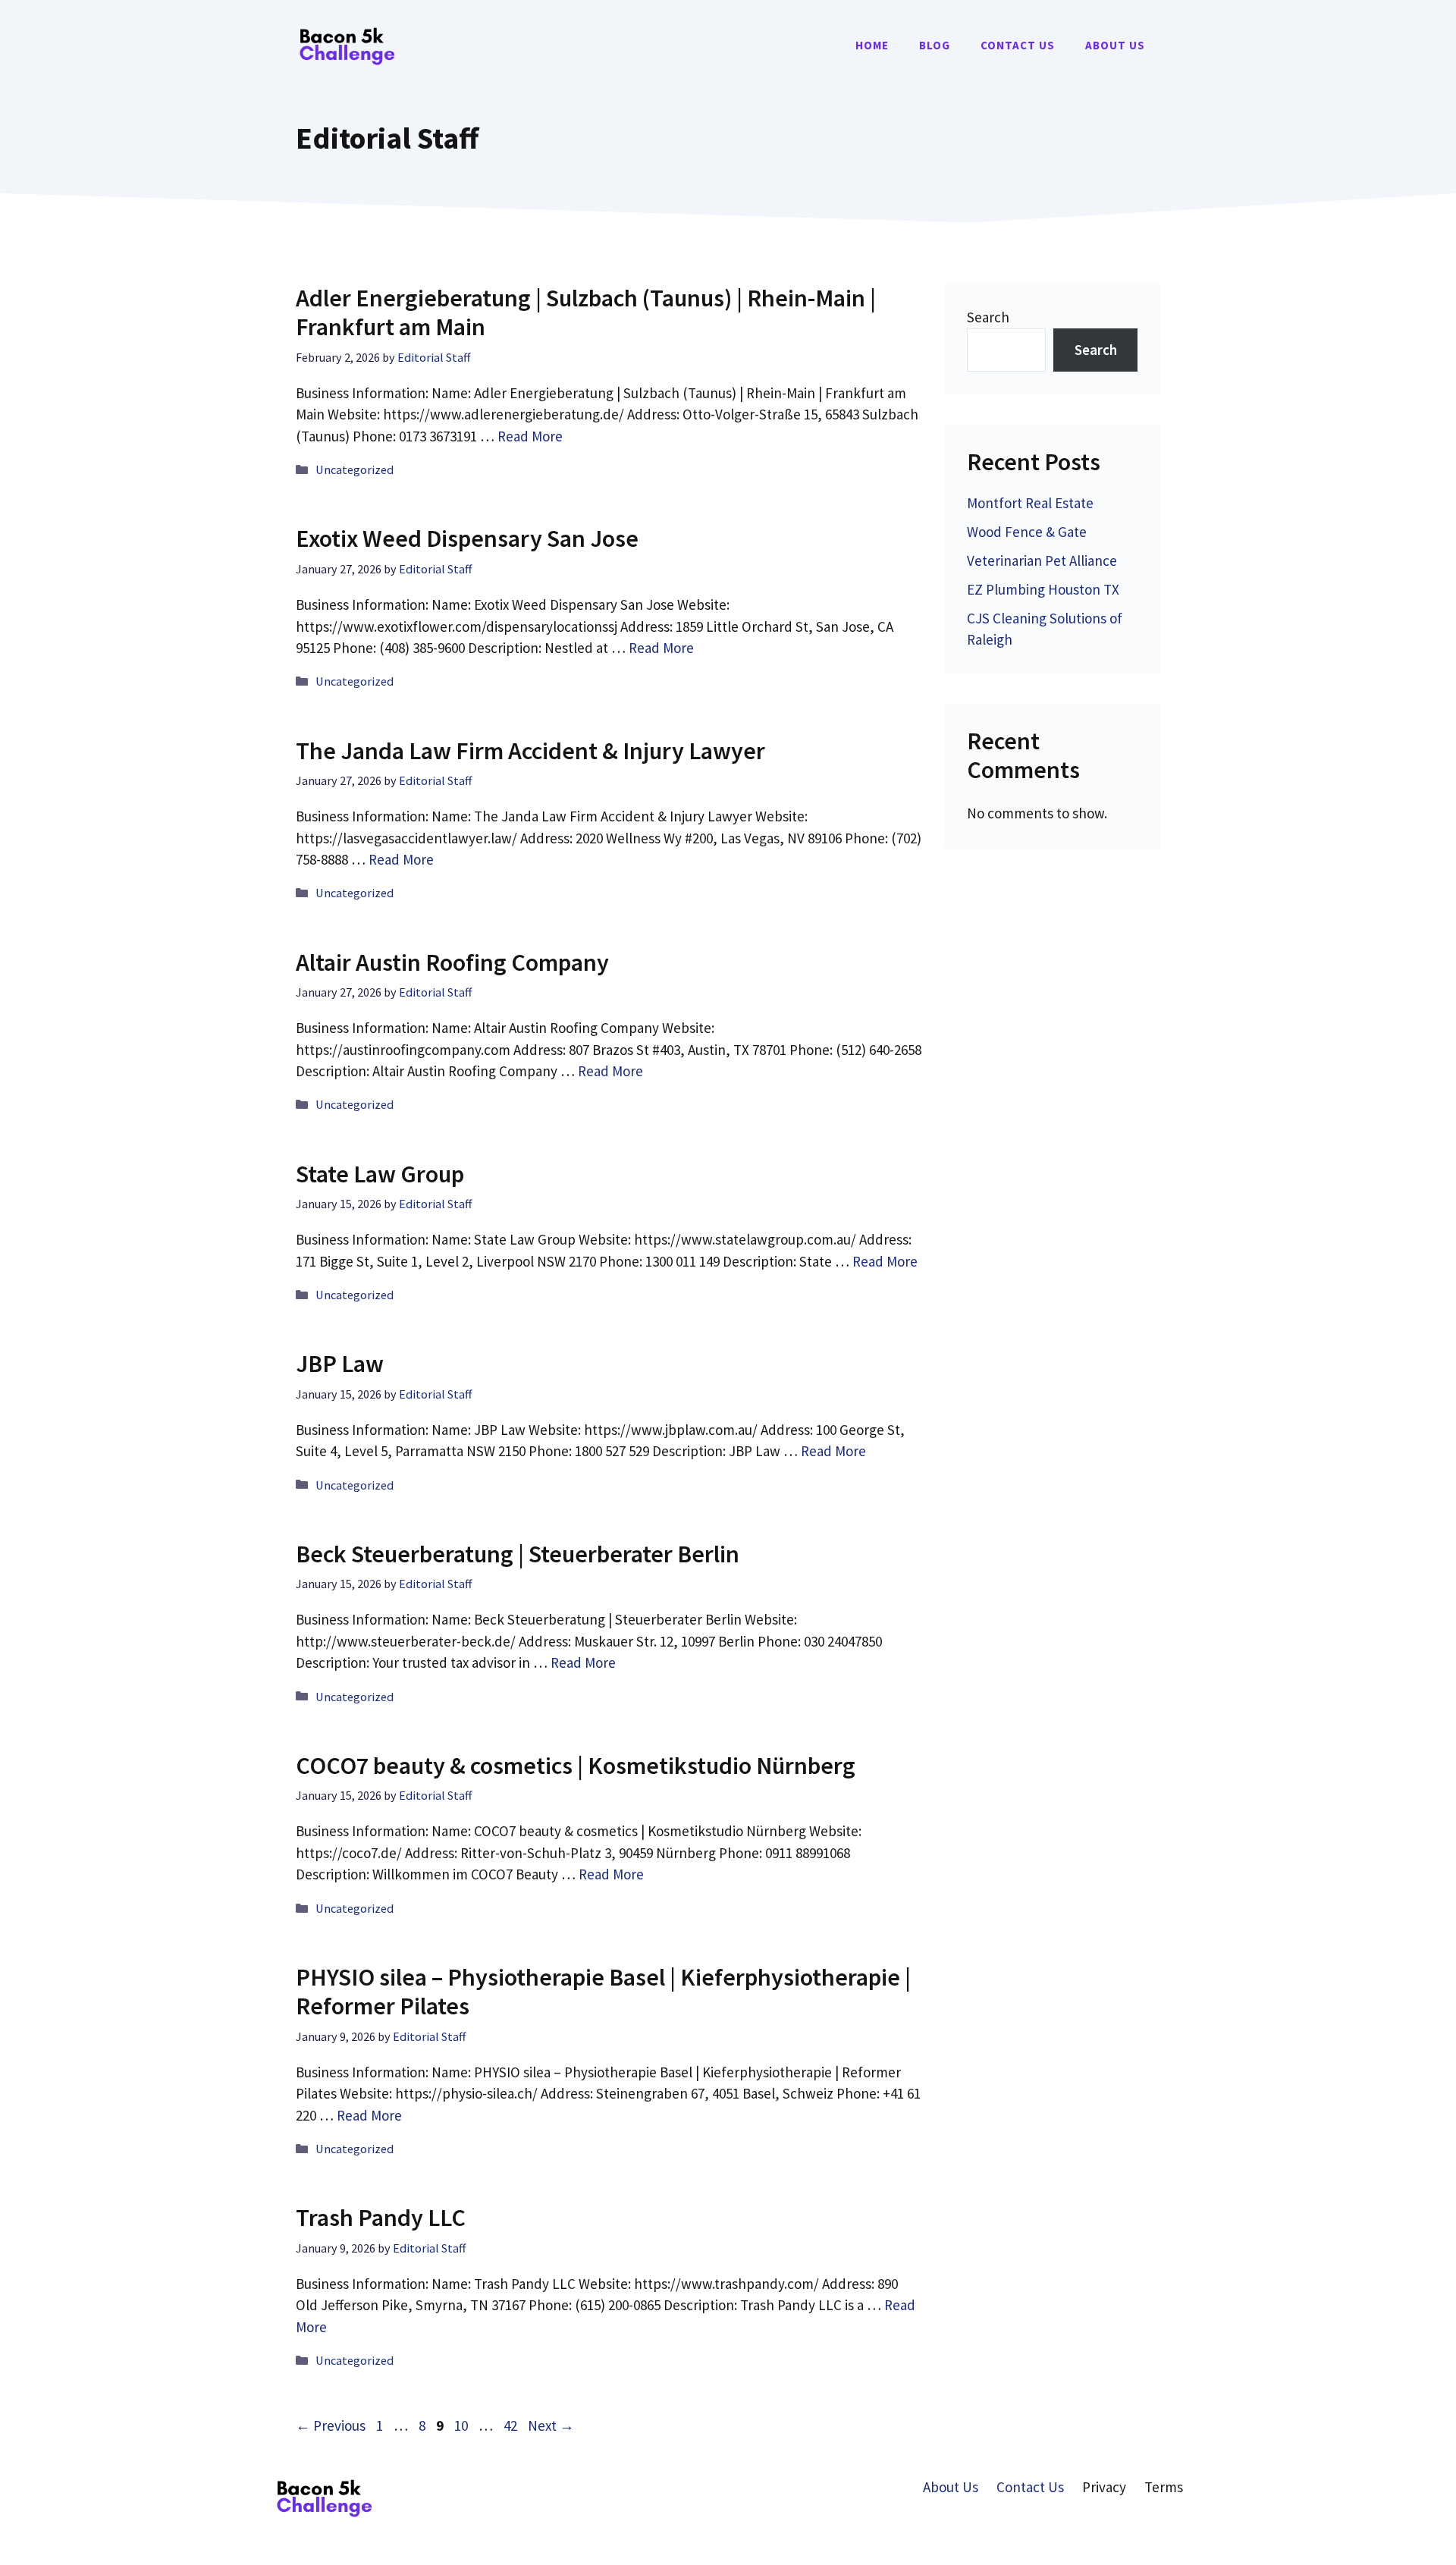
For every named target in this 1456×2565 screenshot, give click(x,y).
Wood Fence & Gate (1027, 532)
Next (551, 2425)
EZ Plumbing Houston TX (1043, 589)
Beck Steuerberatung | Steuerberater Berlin (518, 1554)
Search (988, 317)
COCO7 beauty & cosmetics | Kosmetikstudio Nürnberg (576, 1766)
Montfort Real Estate (1030, 503)
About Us (1115, 45)
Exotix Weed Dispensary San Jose (467, 538)
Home (872, 45)
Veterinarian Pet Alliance (1042, 560)
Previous (331, 2425)
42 (512, 2425)
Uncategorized (355, 469)
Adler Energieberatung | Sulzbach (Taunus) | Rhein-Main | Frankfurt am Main (586, 312)
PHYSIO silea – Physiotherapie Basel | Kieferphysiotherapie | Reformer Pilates (603, 1992)
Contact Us (1018, 45)
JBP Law (340, 1364)
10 (463, 2425)
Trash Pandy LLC (381, 2218)
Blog (935, 45)
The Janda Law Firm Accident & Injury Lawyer (530, 751)
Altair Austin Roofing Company (452, 962)
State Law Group (380, 1174)
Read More (530, 436)
